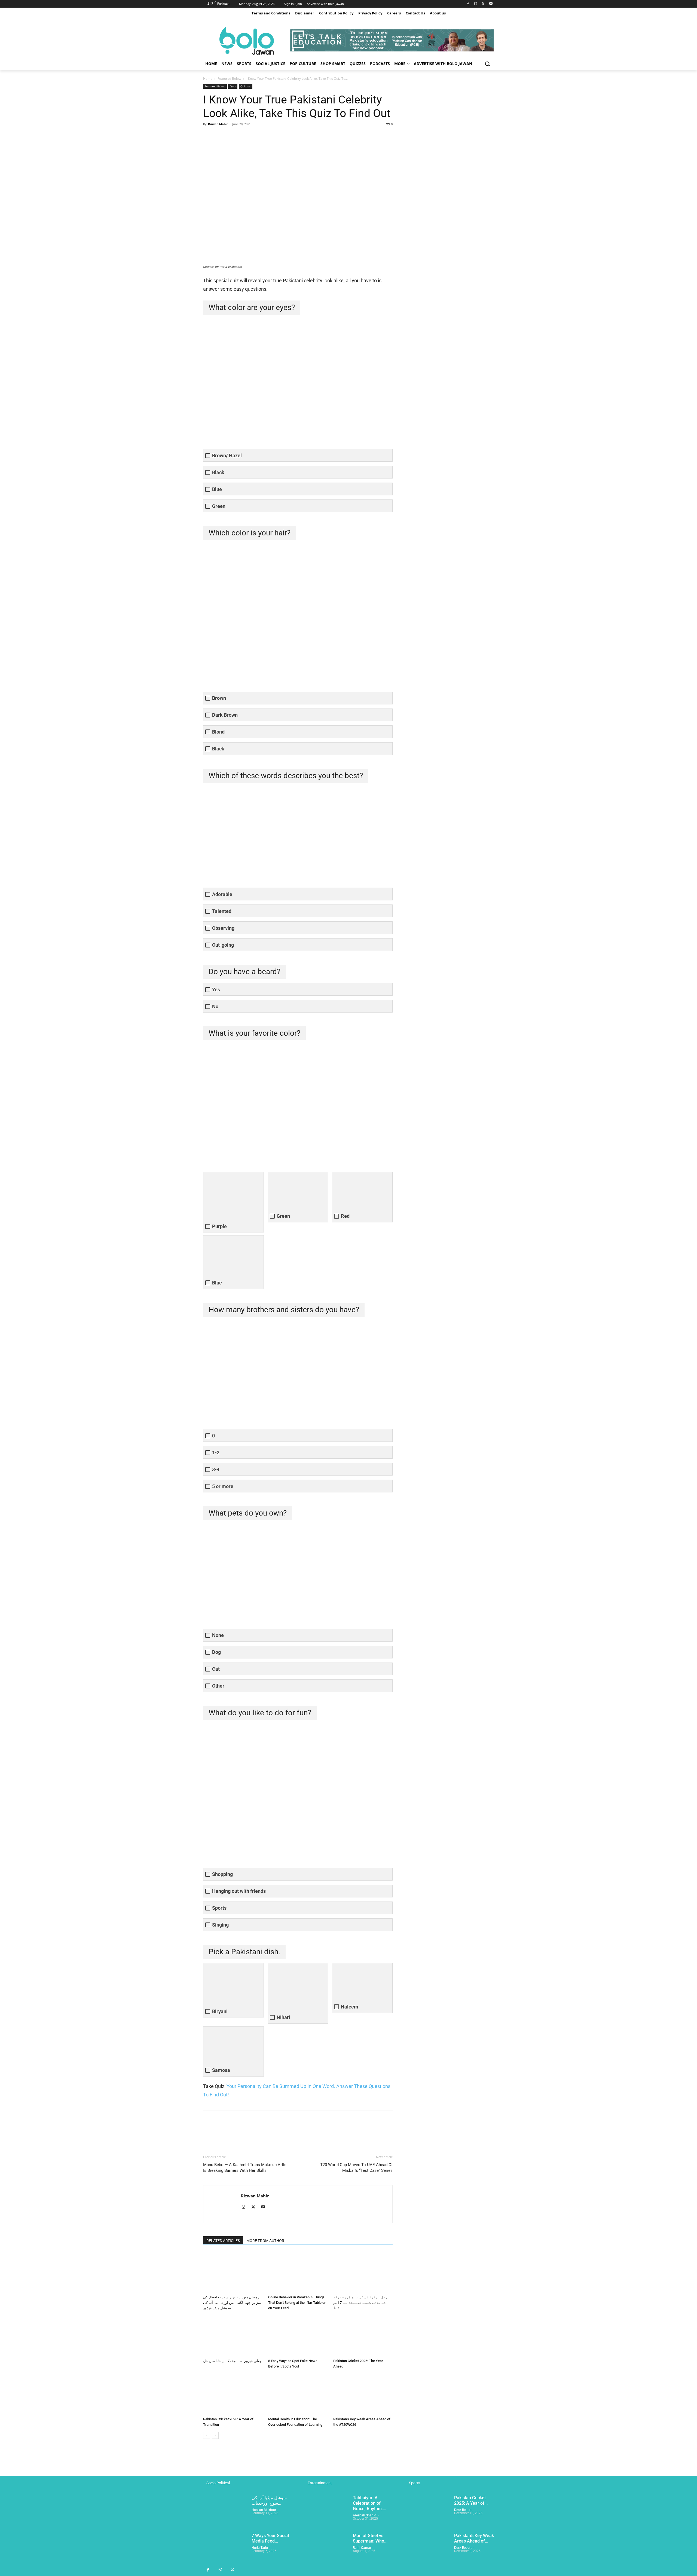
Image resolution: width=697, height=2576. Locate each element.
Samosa (221, 2070)
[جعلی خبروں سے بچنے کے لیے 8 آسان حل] (233, 2336)
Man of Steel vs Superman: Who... (370, 2538)
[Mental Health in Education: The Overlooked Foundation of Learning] (298, 2394)
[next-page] (215, 2435)
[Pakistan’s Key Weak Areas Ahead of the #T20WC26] (363, 2394)
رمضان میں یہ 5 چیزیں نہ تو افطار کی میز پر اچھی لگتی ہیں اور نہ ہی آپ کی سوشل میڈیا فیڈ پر (232, 2303)
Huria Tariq (260, 2548)
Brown (219, 698)
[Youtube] (491, 4)
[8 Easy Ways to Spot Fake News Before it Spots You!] (298, 2336)
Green (219, 506)
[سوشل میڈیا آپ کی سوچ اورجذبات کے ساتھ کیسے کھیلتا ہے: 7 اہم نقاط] (363, 2272)
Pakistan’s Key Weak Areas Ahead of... (474, 2538)
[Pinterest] (234, 136)
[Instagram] (476, 4)
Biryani (220, 2011)
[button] (487, 64)
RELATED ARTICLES (223, 2241)
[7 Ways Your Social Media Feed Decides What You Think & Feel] (225, 2548)
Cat (216, 1669)
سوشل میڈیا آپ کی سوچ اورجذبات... (269, 2500)
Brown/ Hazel (227, 456)
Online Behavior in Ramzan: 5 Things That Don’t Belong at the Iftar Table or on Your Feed (297, 2303)
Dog (216, 1652)
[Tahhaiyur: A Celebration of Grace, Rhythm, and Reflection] (326, 2511)
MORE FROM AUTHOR (265, 2241)
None (218, 1635)
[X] (483, 4)
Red (345, 1216)
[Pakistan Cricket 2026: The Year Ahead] (363, 2336)
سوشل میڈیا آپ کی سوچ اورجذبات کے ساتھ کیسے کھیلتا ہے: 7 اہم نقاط (361, 2303)
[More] (259, 136)
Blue (217, 489)
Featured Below (229, 79)
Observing (223, 928)
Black (218, 472)
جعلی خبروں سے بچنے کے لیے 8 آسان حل (232, 2361)
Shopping (222, 1874)
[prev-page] (207, 2435)
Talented (222, 911)
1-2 (216, 1453)
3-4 (216, 1469)
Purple (219, 1226)
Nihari (283, 2017)
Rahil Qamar (362, 2548)
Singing (220, 1925)
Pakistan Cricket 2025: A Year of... (471, 2500)
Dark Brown (225, 715)
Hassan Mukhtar (264, 2510)
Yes (216, 990)
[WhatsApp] (246, 136)
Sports (219, 1908)
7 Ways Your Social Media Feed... (270, 2538)
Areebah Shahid (365, 2515)
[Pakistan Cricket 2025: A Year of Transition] (233, 2394)
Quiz (233, 86)
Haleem (350, 2007)
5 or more (223, 1486)
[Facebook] (468, 4)
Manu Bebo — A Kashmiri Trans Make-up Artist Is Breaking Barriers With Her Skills (245, 2168)
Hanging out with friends (239, 1891)
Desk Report (463, 2510)
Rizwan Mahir (218, 124)
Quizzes (246, 86)
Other (218, 1686)
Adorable (222, 894)
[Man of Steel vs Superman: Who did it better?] (326, 2548)
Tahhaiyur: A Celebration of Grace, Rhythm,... (369, 2503)
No (215, 1006)
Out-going (223, 945)
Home (208, 79)
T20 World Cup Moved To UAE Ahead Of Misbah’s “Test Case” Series (356, 2168)
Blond (218, 732)
